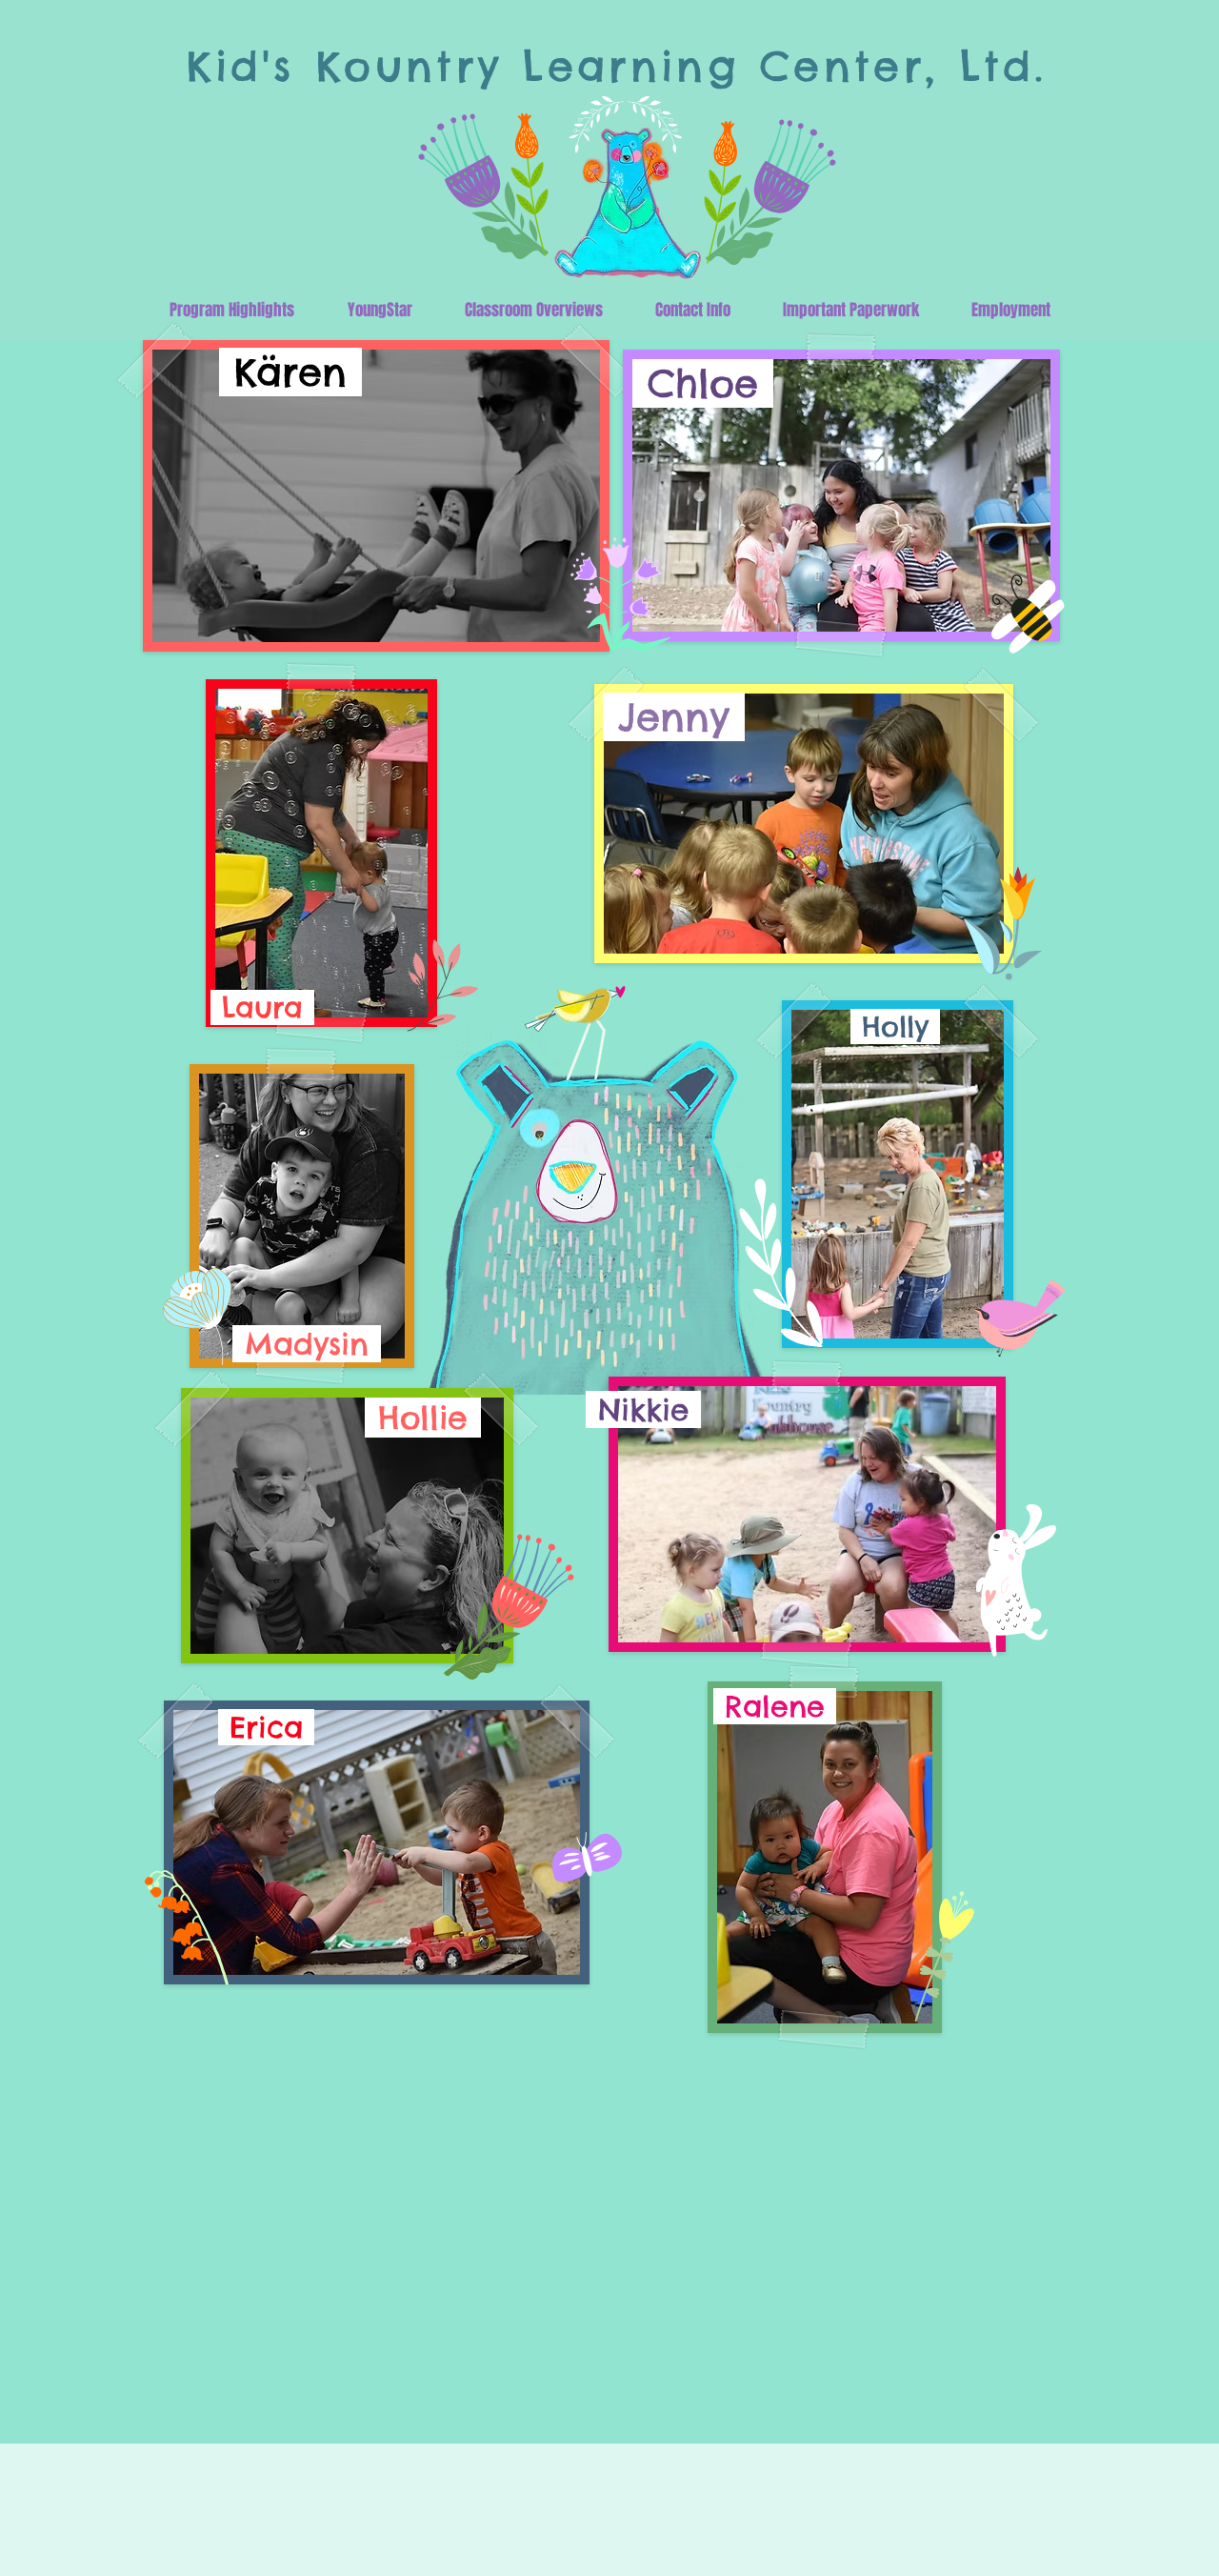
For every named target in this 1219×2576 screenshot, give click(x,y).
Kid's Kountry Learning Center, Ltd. (617, 66)
